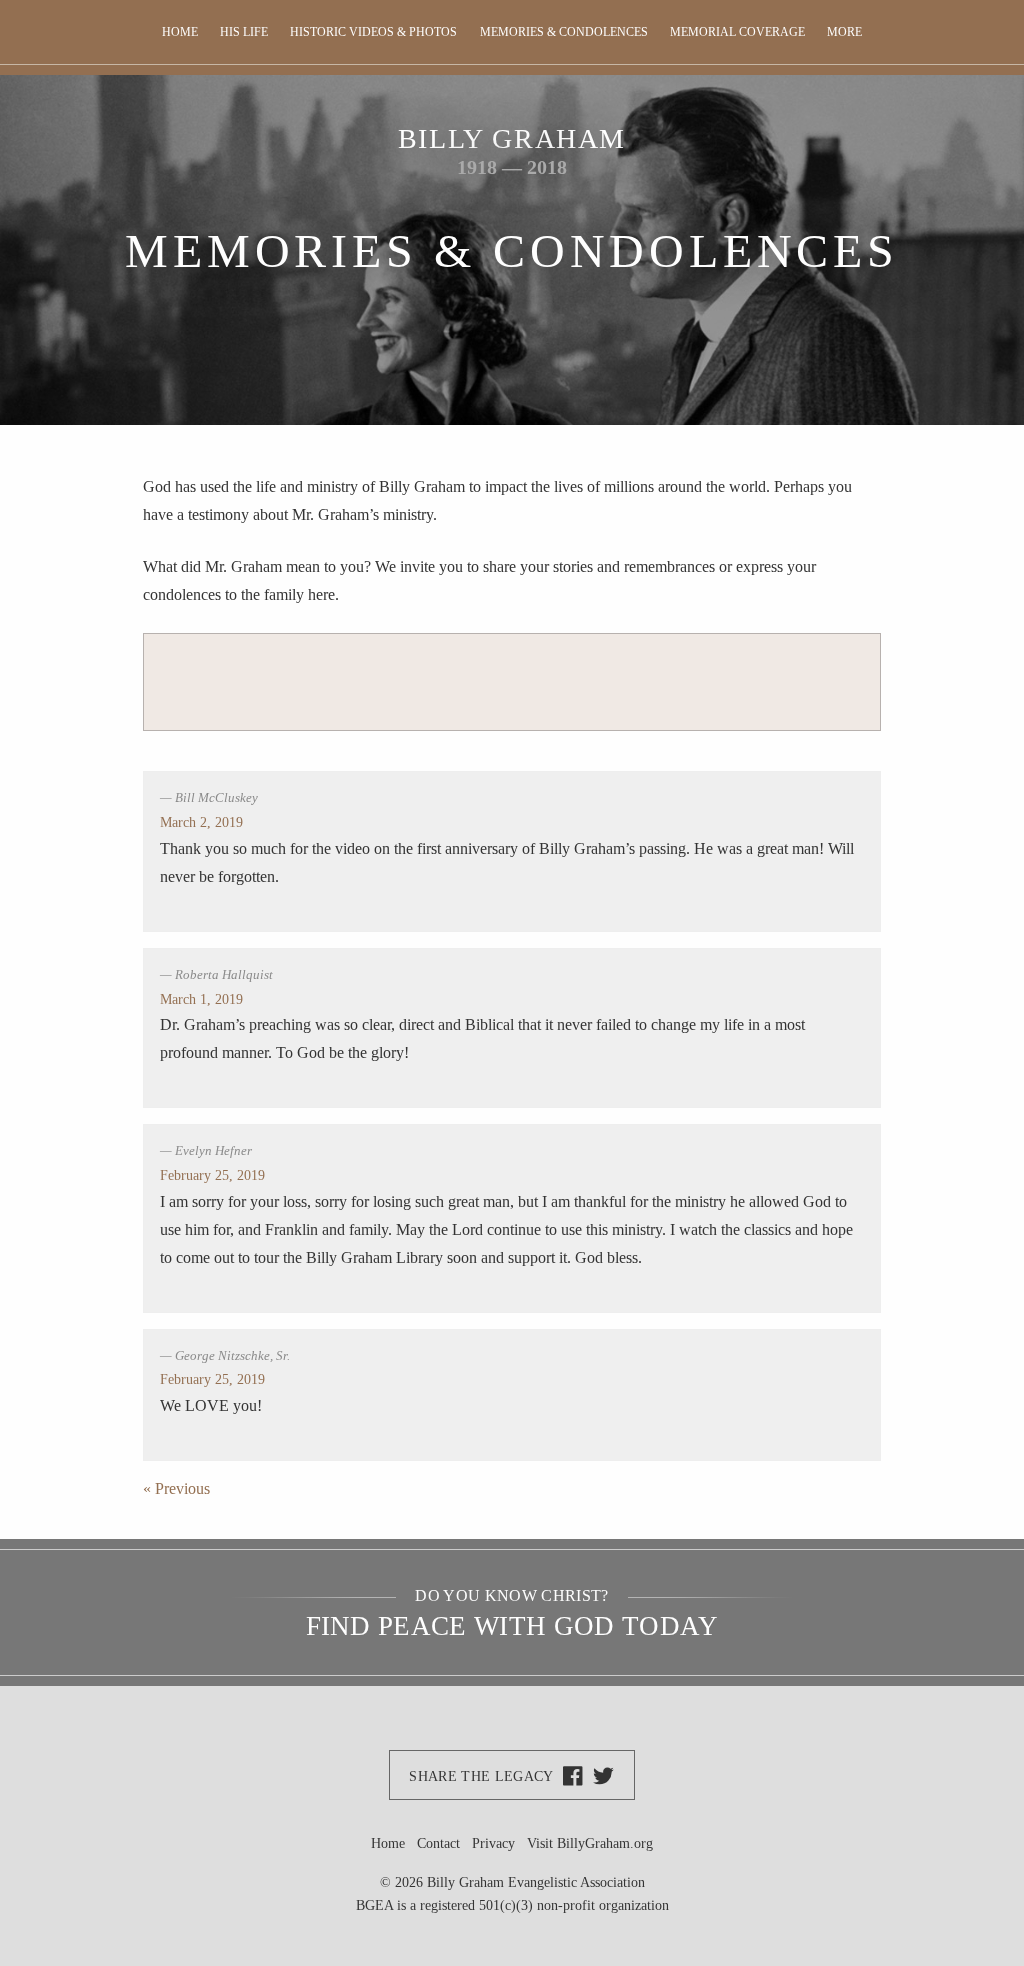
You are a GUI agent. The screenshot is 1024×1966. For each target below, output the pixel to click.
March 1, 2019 (201, 999)
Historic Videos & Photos (373, 32)
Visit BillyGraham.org (590, 1843)
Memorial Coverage (737, 32)
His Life (244, 32)
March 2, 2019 (201, 822)
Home (180, 32)
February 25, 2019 (212, 1175)
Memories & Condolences (564, 32)
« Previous (176, 1488)
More (844, 32)
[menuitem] (179, 32)
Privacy (493, 1843)
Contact (438, 1843)
